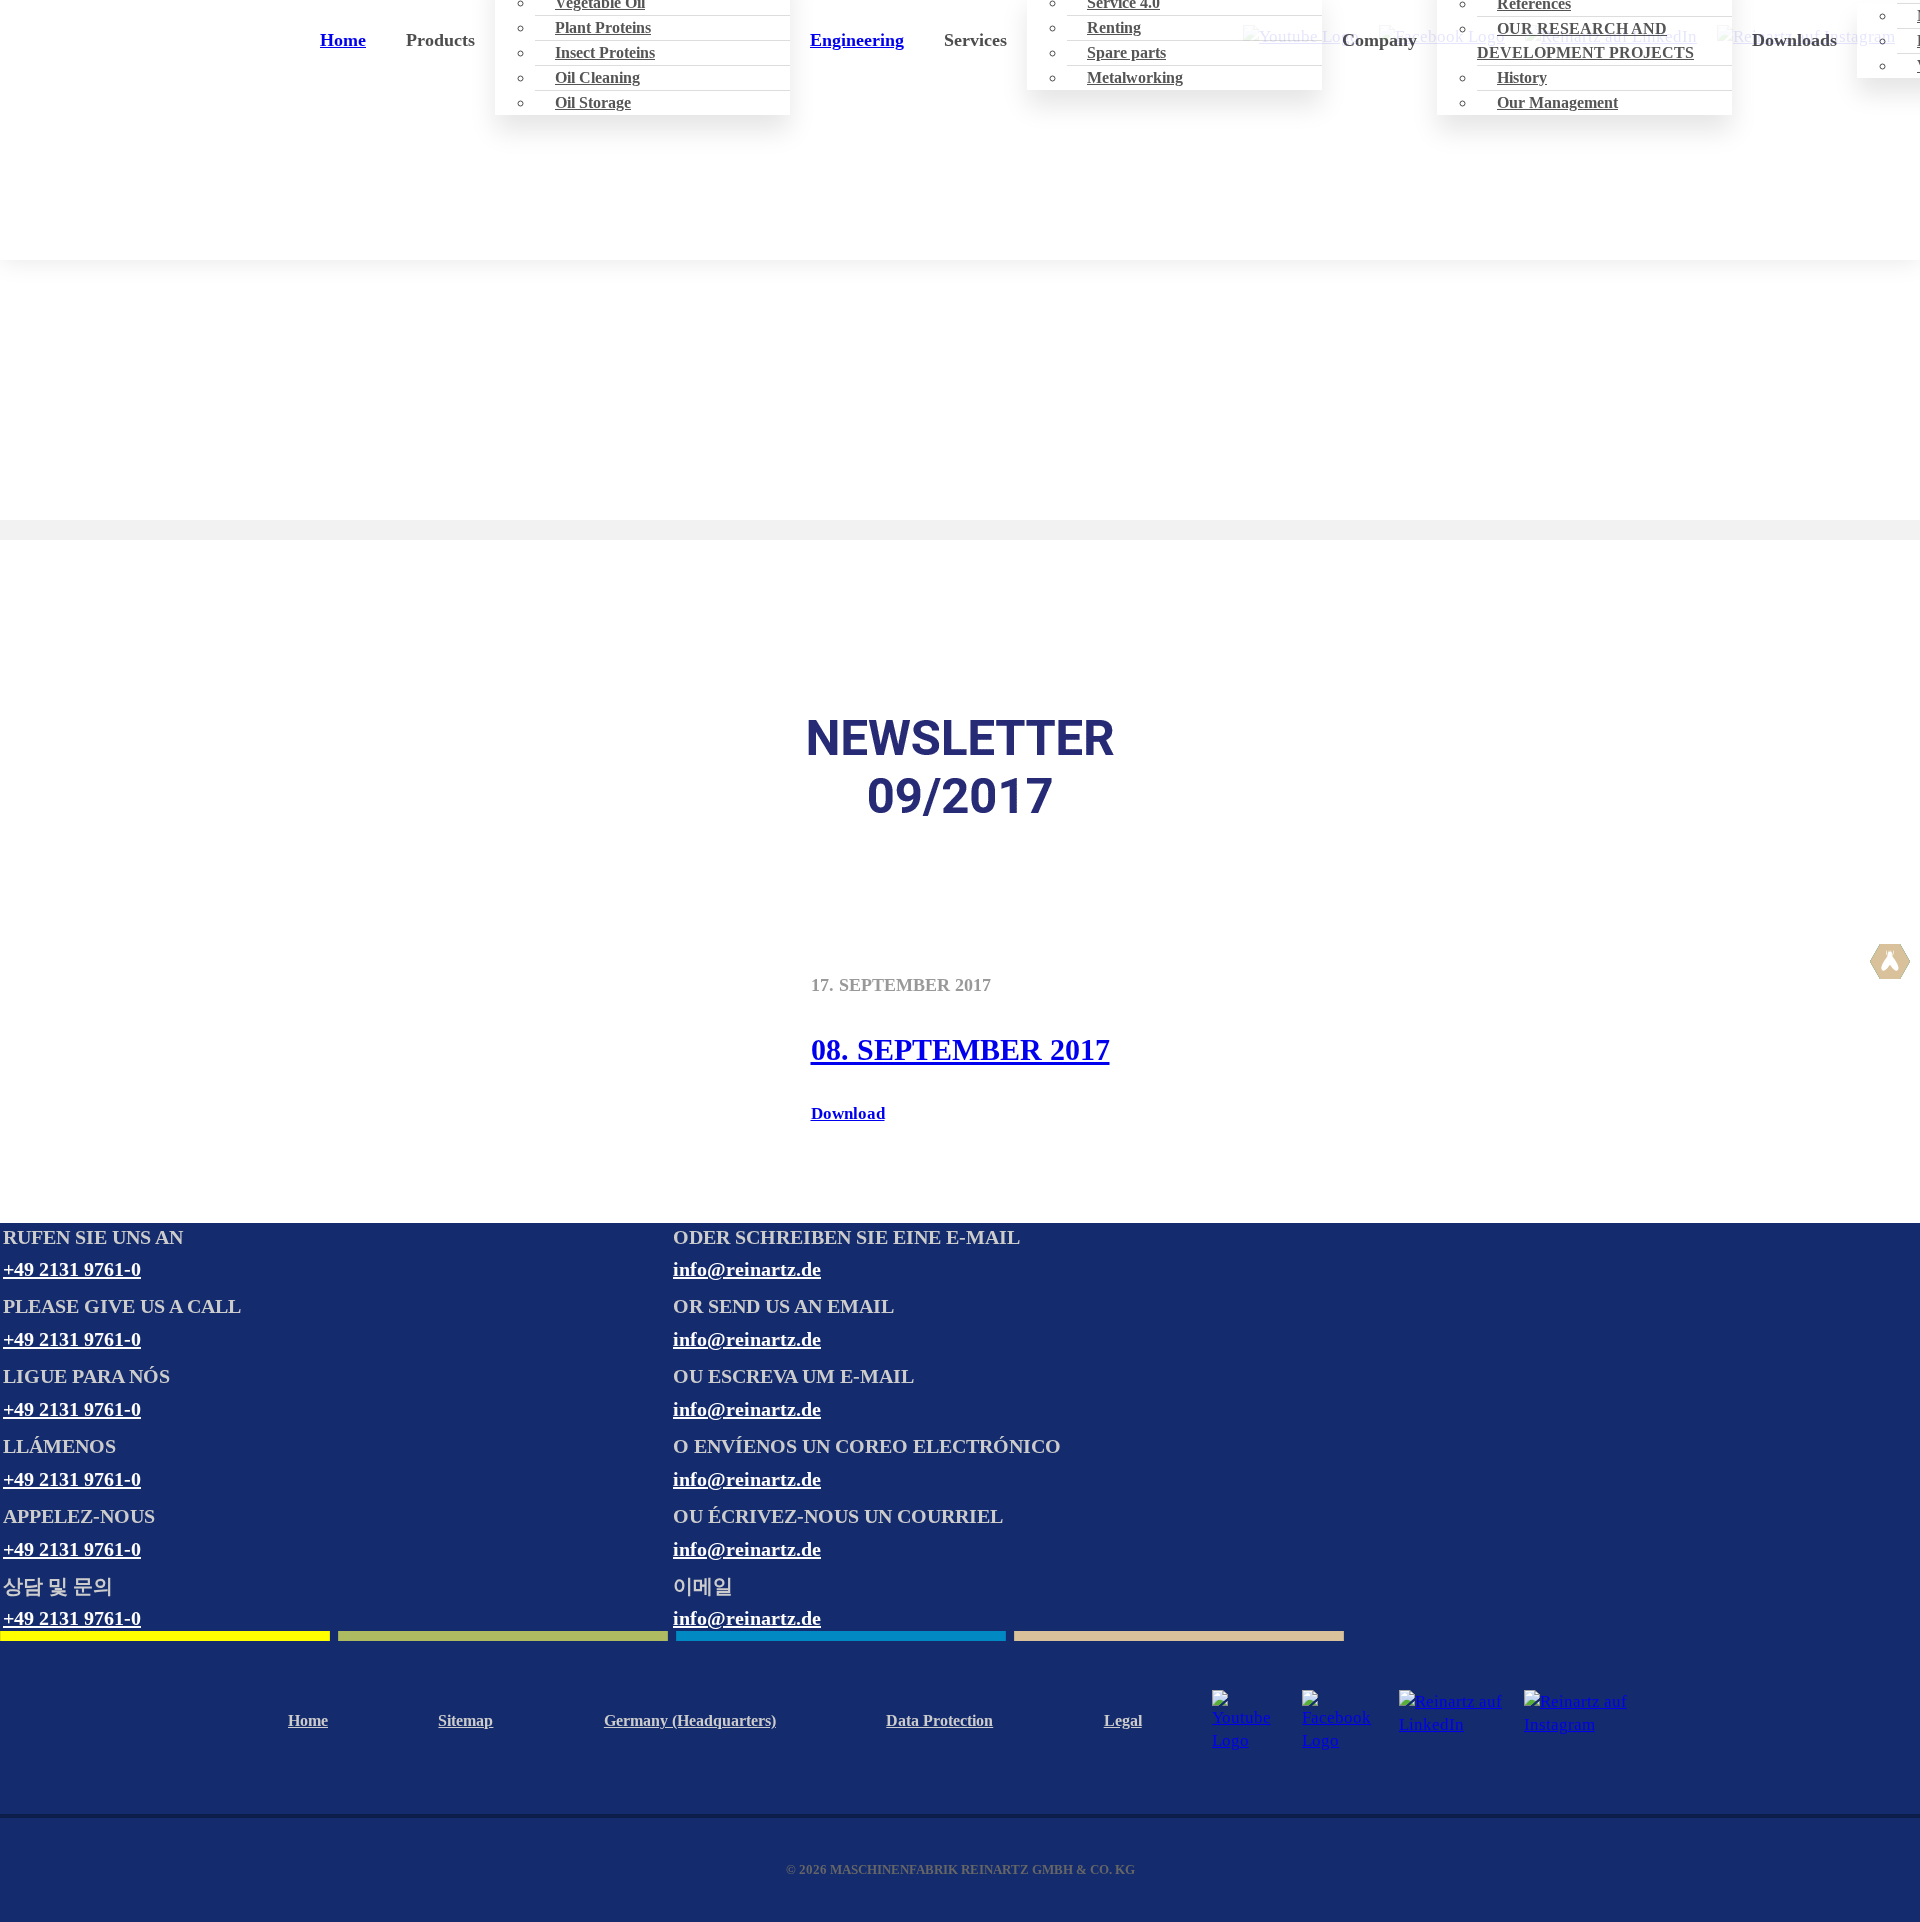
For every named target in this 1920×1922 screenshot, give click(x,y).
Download (848, 1113)
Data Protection (939, 1720)
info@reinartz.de (747, 1269)
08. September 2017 (960, 1049)
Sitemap (465, 1720)
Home (343, 40)
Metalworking (1135, 77)
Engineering (857, 40)
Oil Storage (593, 102)
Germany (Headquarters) (690, 1720)
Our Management (1557, 102)
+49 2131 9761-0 (72, 1269)
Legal (1123, 1720)
